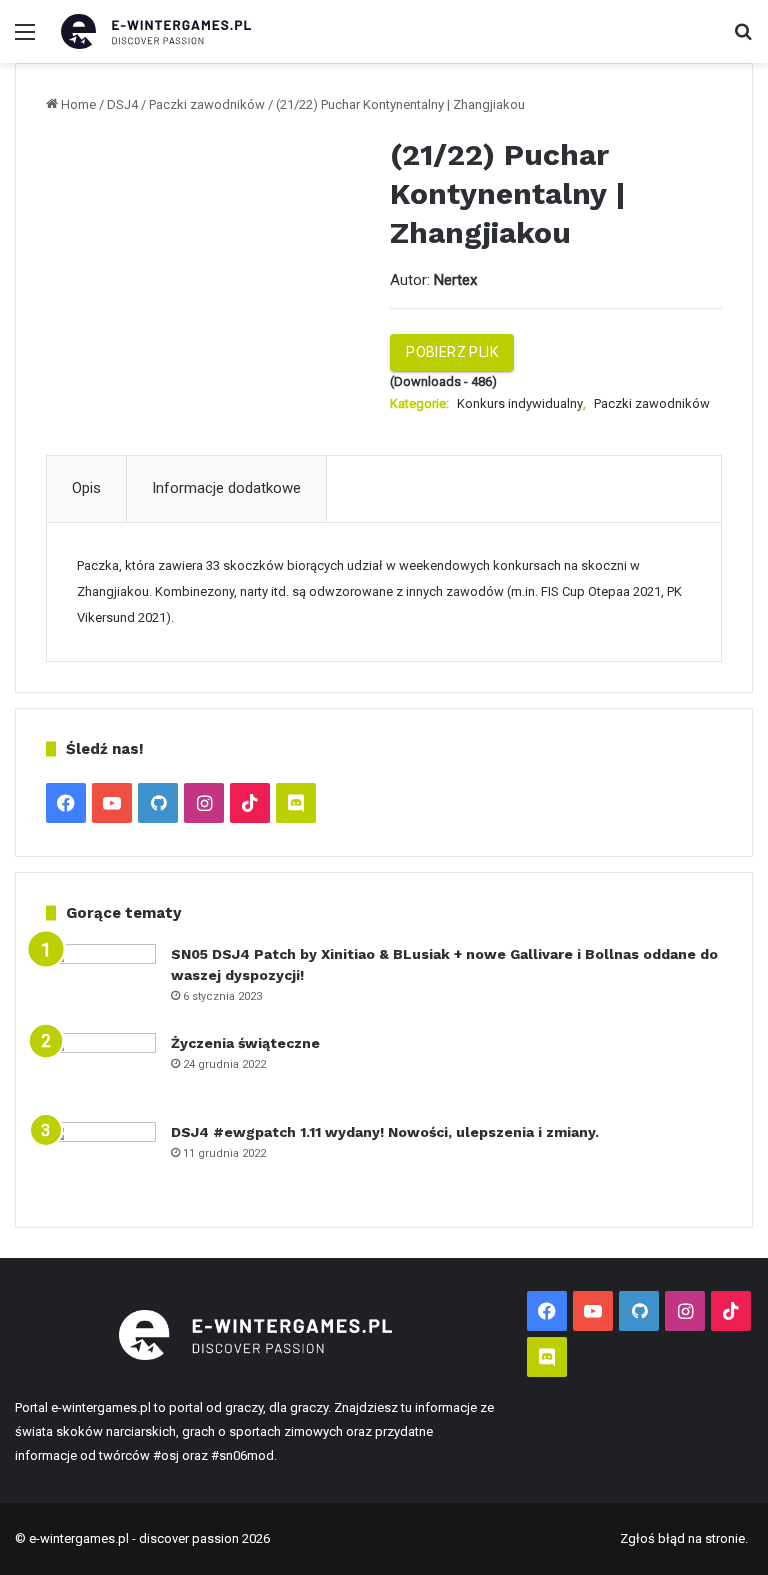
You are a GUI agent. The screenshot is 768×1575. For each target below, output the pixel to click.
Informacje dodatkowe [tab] (226, 488)
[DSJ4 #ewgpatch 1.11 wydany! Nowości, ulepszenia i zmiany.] (101, 1159)
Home (78, 104)
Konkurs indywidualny (520, 403)
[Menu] (25, 39)
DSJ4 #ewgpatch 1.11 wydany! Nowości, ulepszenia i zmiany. (385, 1132)
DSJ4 (122, 104)
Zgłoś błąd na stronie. (684, 1538)
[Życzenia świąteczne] (101, 1070)
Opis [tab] (86, 488)
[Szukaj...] (743, 39)
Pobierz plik (452, 352)
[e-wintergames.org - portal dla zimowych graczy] (156, 31)
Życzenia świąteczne (245, 1043)
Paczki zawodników (207, 104)
